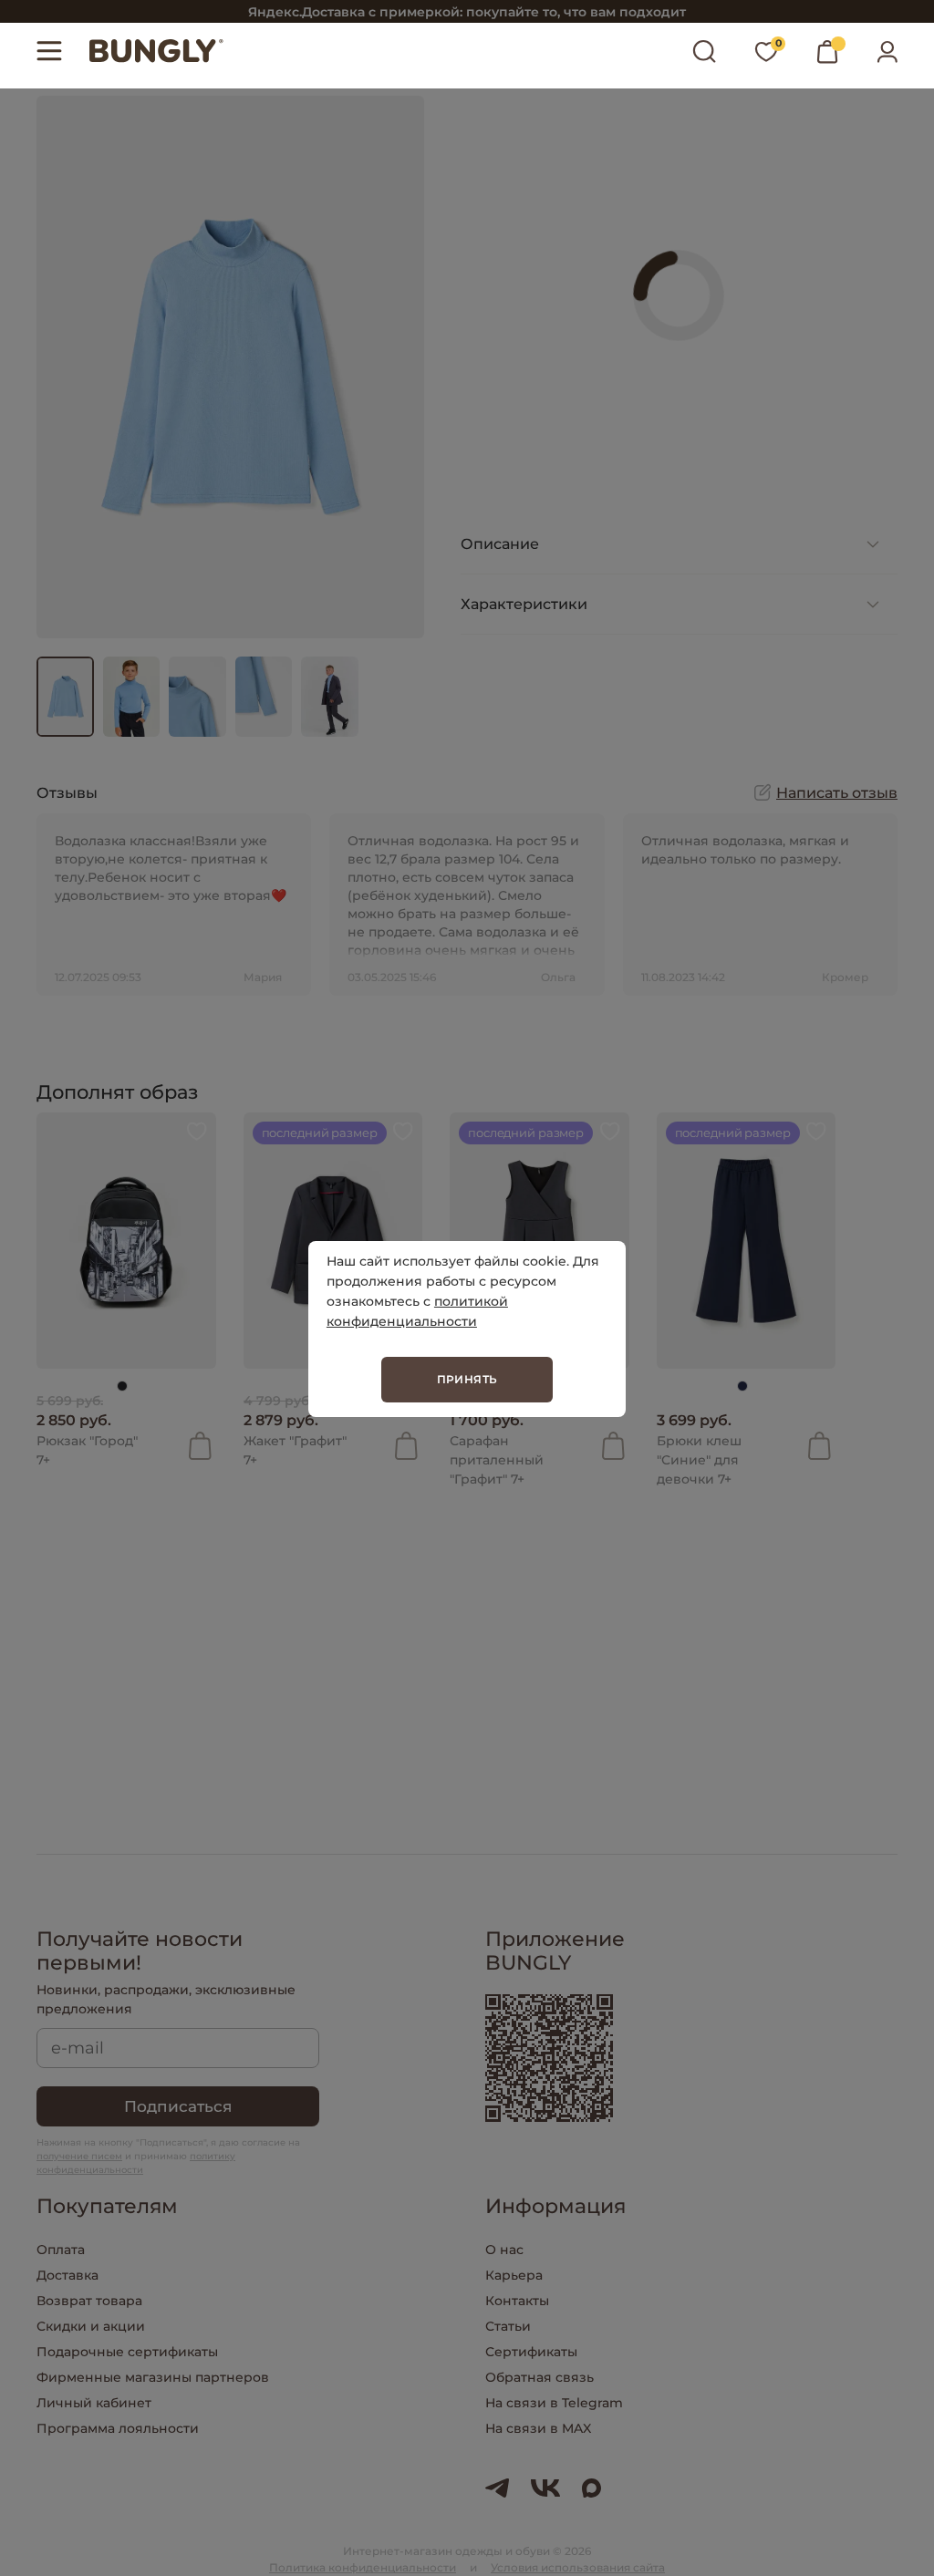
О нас (504, 2250)
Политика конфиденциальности (363, 2567)
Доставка (67, 2275)
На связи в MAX (538, 2428)
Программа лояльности (118, 2428)
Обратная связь (540, 2377)
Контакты (517, 2301)
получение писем (79, 2156)
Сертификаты (531, 2352)
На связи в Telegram (554, 2403)
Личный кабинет (94, 2403)
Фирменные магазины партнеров (153, 2377)
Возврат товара (89, 2301)
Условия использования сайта (578, 2567)
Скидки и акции (91, 2326)
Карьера (514, 2275)
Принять (467, 1379)
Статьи (508, 2326)
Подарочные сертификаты (127, 2352)
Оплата (61, 2250)
